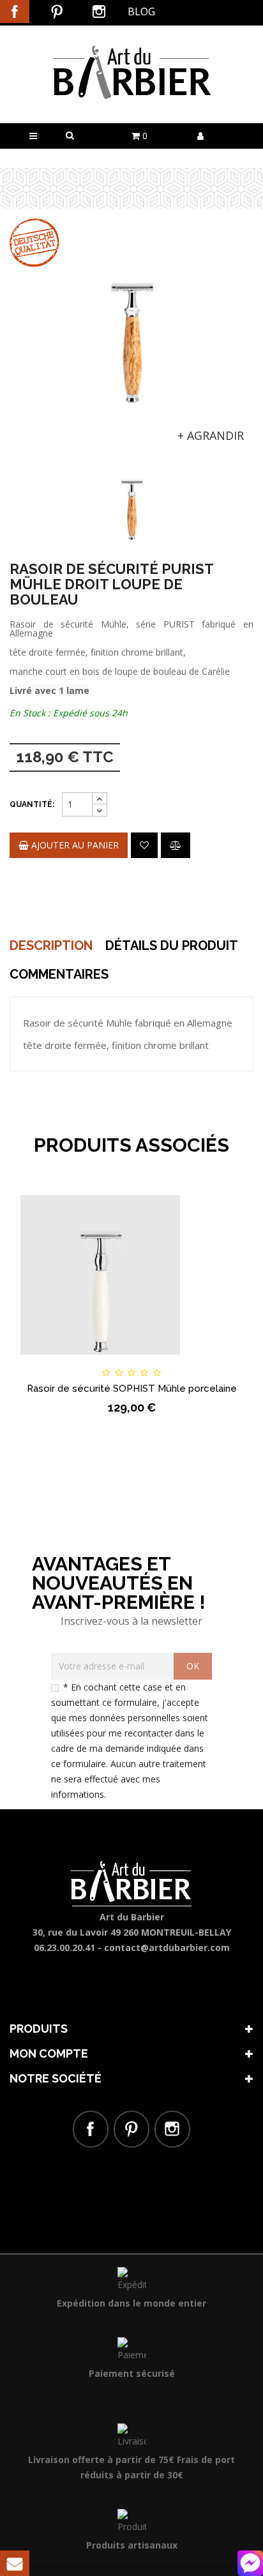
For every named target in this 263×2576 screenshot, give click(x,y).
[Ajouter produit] (176, 845)
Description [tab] (51, 945)
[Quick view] (215, 1361)
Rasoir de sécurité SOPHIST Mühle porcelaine (132, 1389)
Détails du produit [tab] (172, 945)
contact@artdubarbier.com (167, 1947)
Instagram (99, 11)
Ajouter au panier (74, 845)
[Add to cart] (48, 1361)
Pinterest (57, 11)
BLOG (141, 11)
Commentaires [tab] (59, 974)
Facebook (15, 11)
